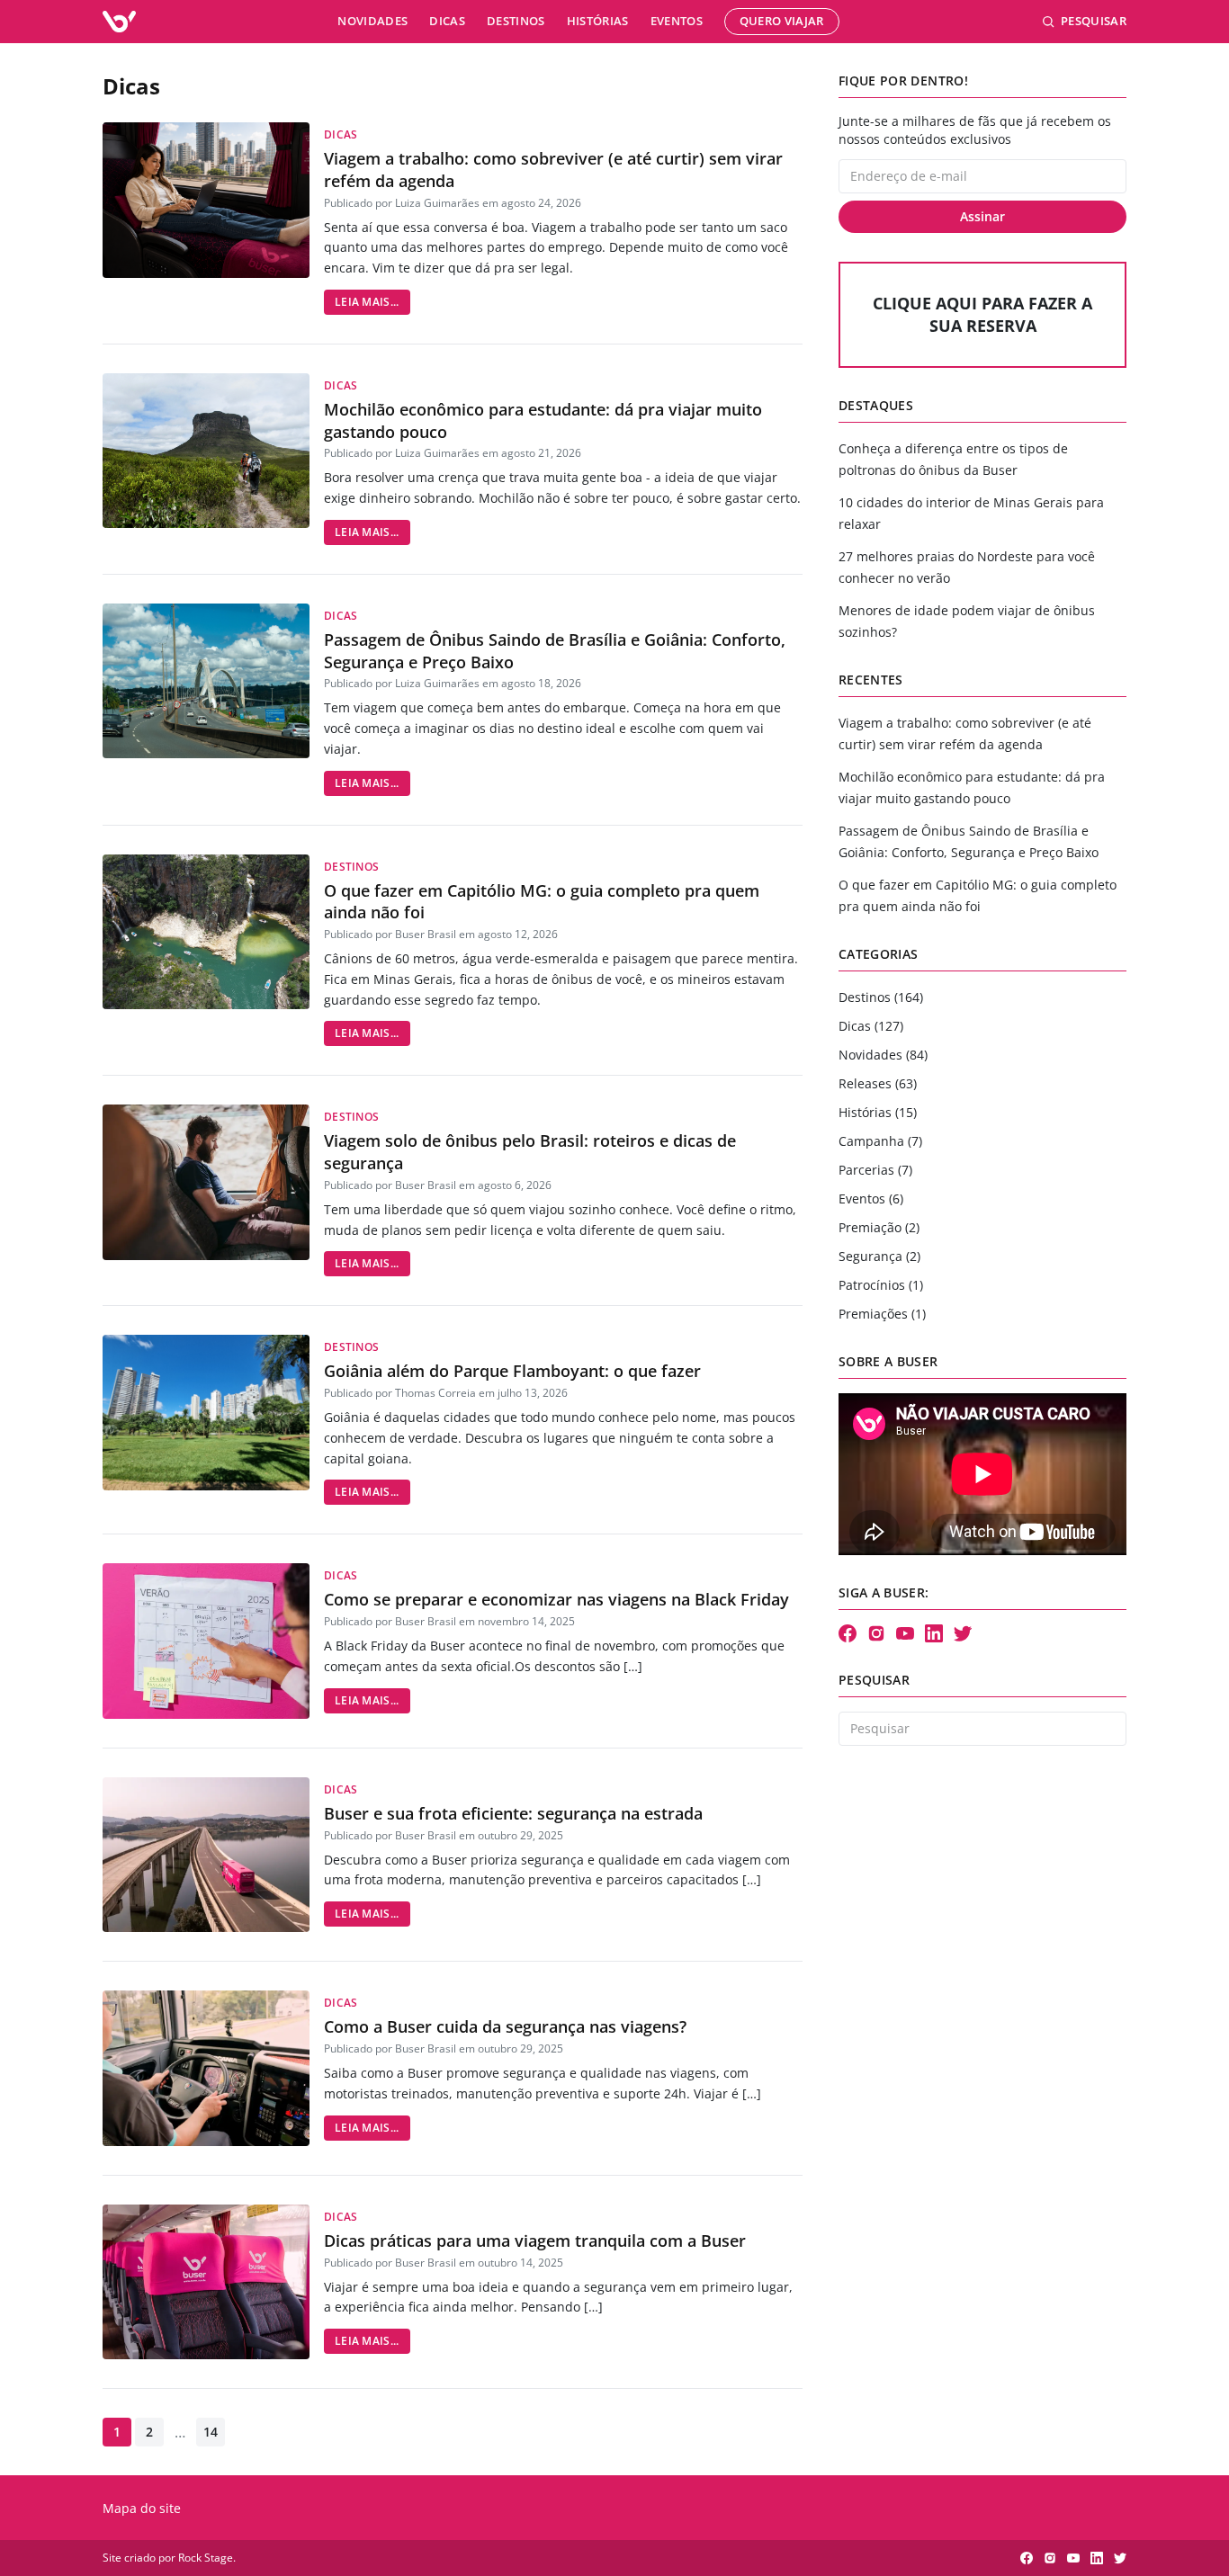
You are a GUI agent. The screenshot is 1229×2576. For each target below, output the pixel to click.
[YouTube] (905, 1633)
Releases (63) (878, 1083)
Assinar (982, 216)
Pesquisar (1094, 21)
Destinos (516, 21)
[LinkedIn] (934, 1633)
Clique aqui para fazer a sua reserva (982, 314)
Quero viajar (782, 21)
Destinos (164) (881, 997)
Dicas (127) (871, 1026)
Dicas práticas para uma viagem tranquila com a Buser (535, 2241)
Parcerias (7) (875, 1170)
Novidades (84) (883, 1055)
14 (211, 2432)
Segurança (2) (879, 1256)
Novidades (372, 21)
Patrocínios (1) (881, 1285)
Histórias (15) (878, 1112)
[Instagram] (876, 1633)
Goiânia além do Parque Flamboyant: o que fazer (512, 1371)
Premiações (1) (882, 1314)
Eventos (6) (871, 1199)
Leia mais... (367, 302)
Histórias (598, 21)
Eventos (677, 21)
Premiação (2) (879, 1227)
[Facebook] (848, 1633)
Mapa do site (142, 2508)
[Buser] (119, 22)
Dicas (447, 21)
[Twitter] (963, 1633)
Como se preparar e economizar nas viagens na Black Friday (556, 1599)
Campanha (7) (880, 1141)
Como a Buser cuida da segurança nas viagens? (505, 2026)
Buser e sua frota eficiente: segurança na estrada (513, 1813)
